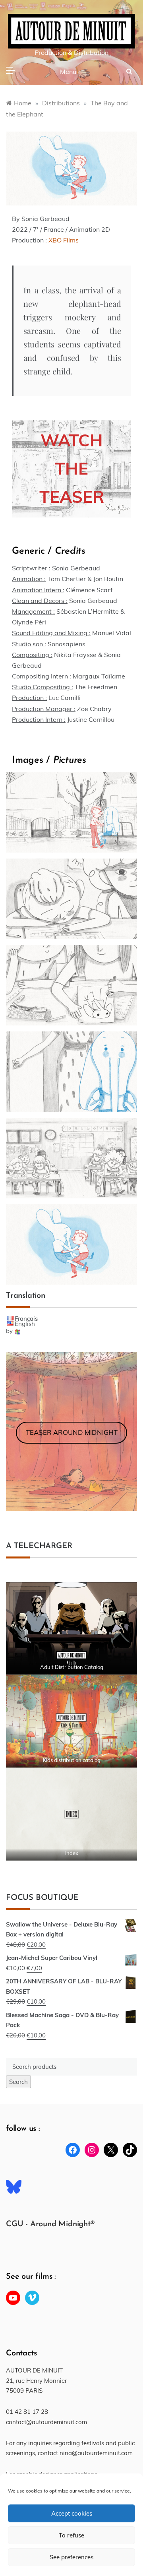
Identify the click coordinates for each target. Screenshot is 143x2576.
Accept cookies (72, 2513)
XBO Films (64, 240)
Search (18, 2082)
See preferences (71, 2557)
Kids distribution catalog (72, 1760)
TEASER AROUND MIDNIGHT (72, 1432)
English (25, 1324)
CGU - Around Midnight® (50, 2224)
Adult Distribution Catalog (72, 1667)
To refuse (71, 2535)
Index (72, 1853)
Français (26, 1319)
